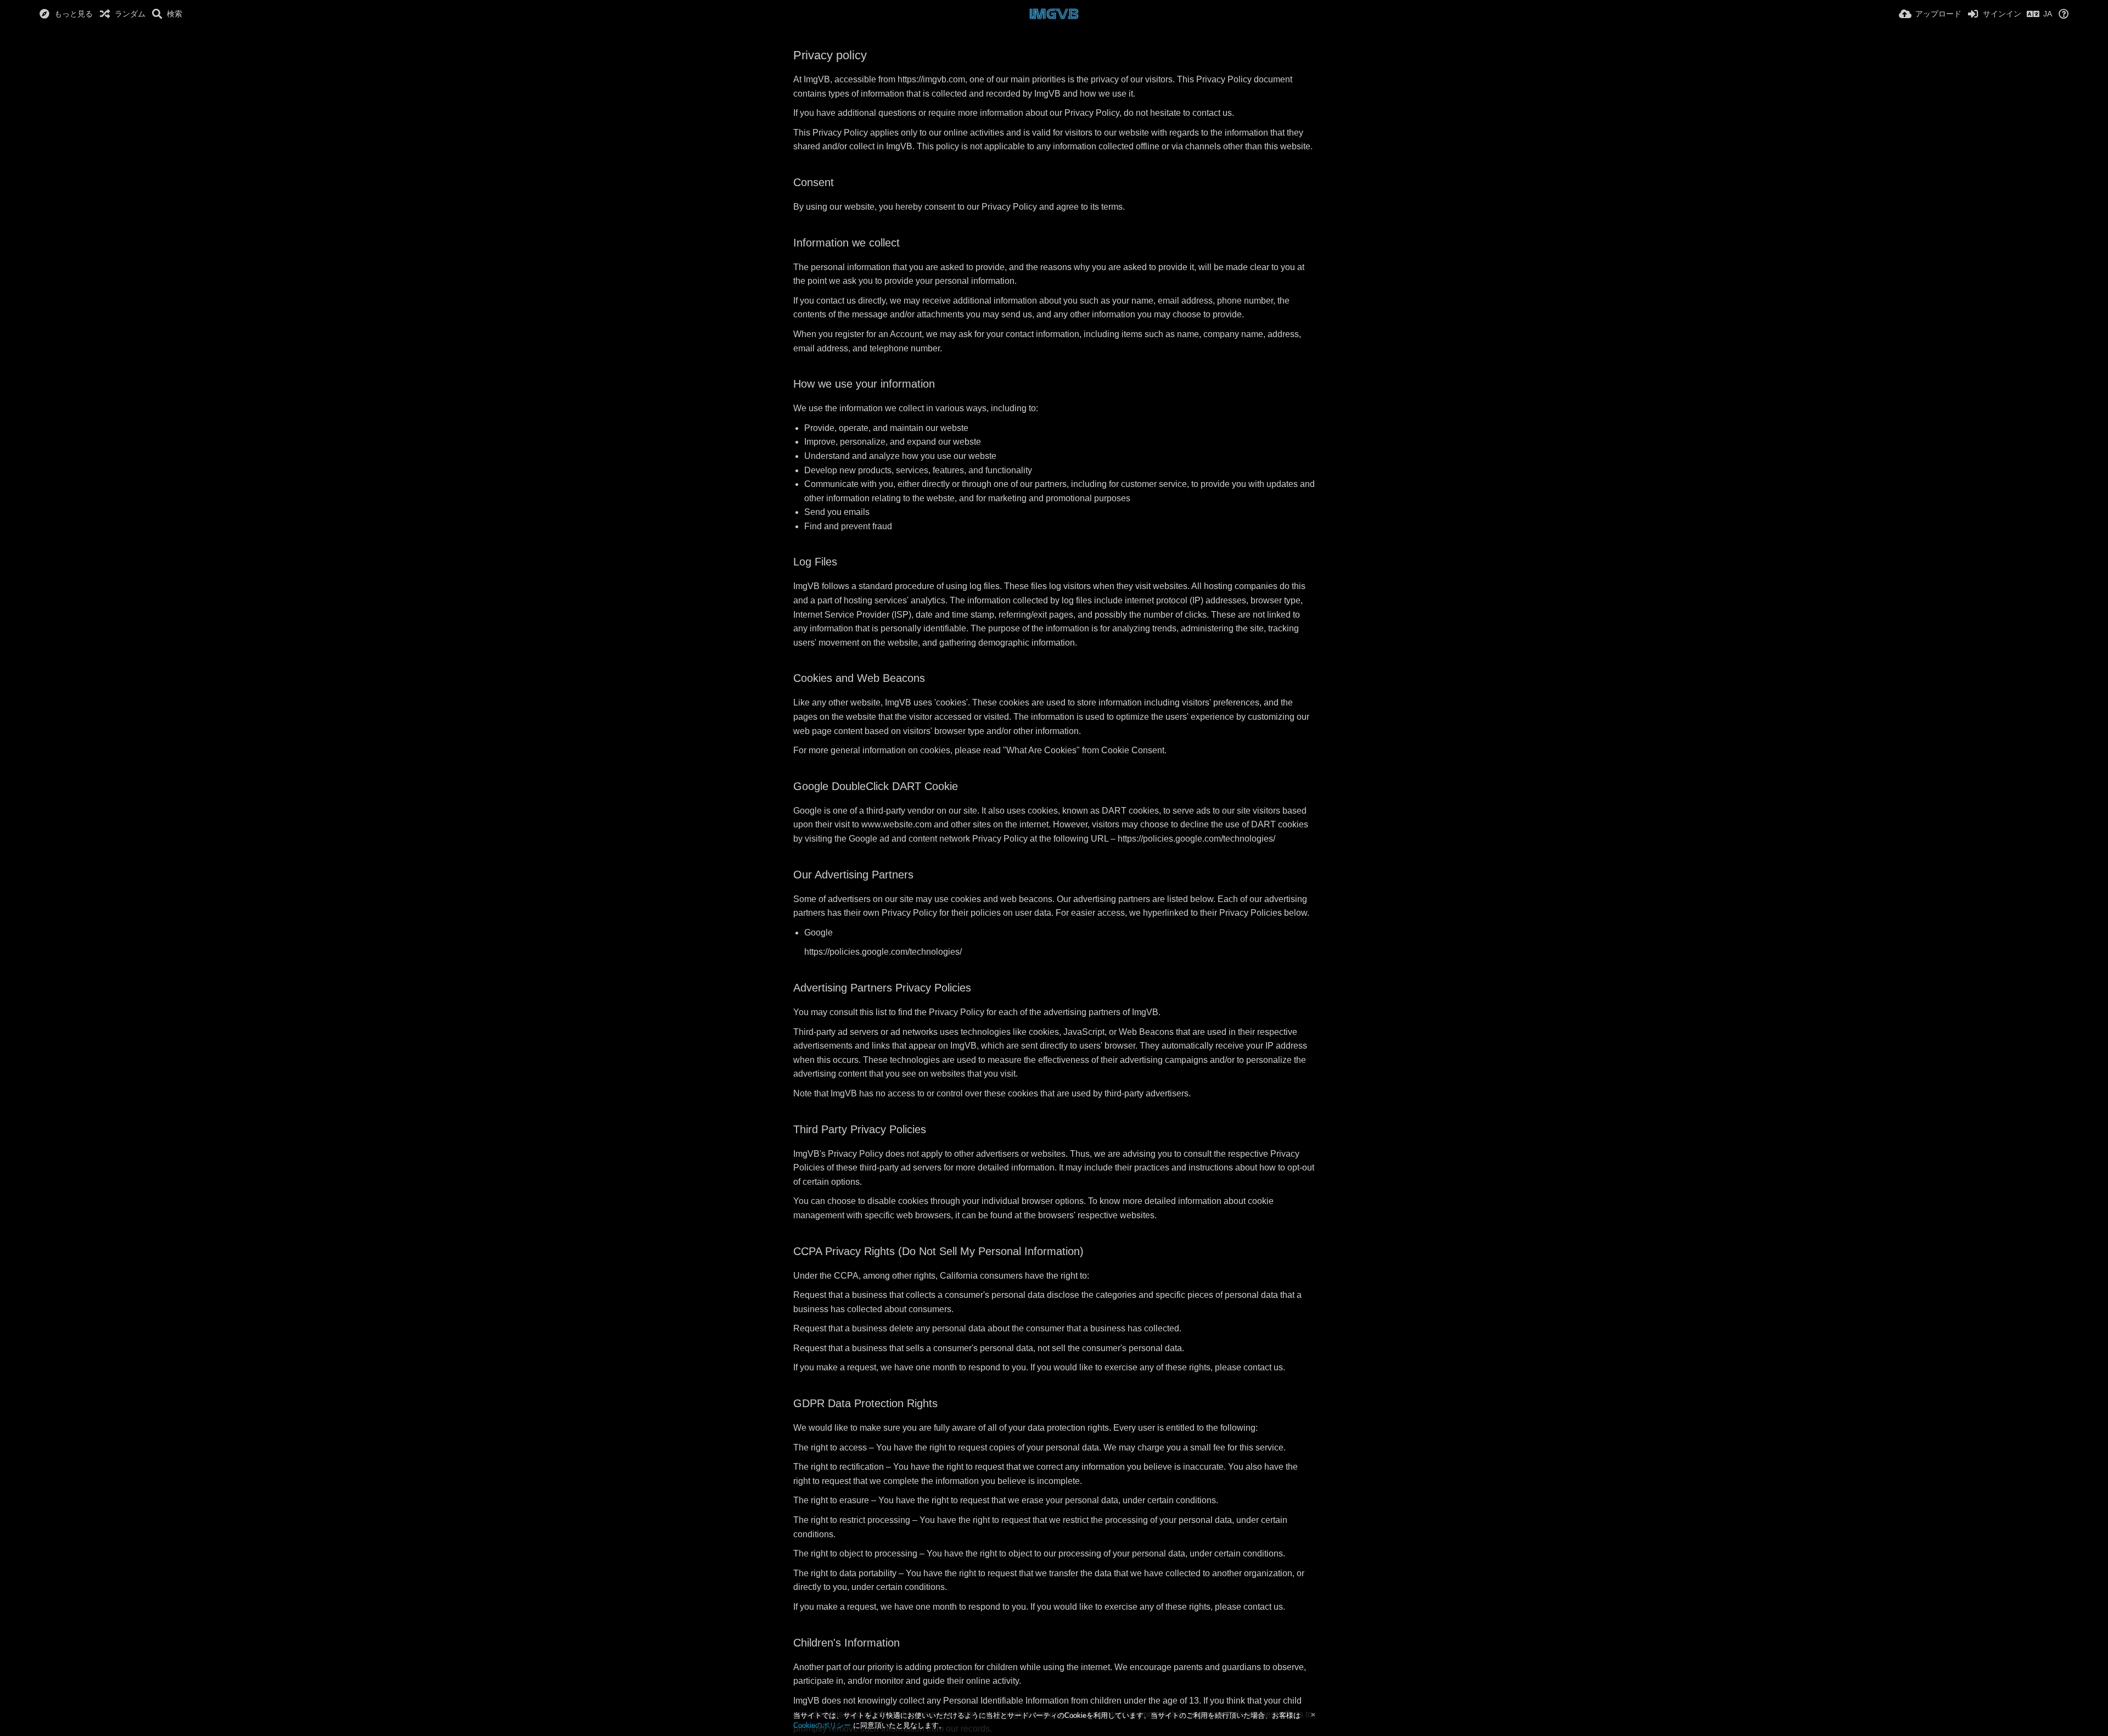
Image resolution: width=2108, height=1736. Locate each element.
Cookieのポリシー (822, 1725)
